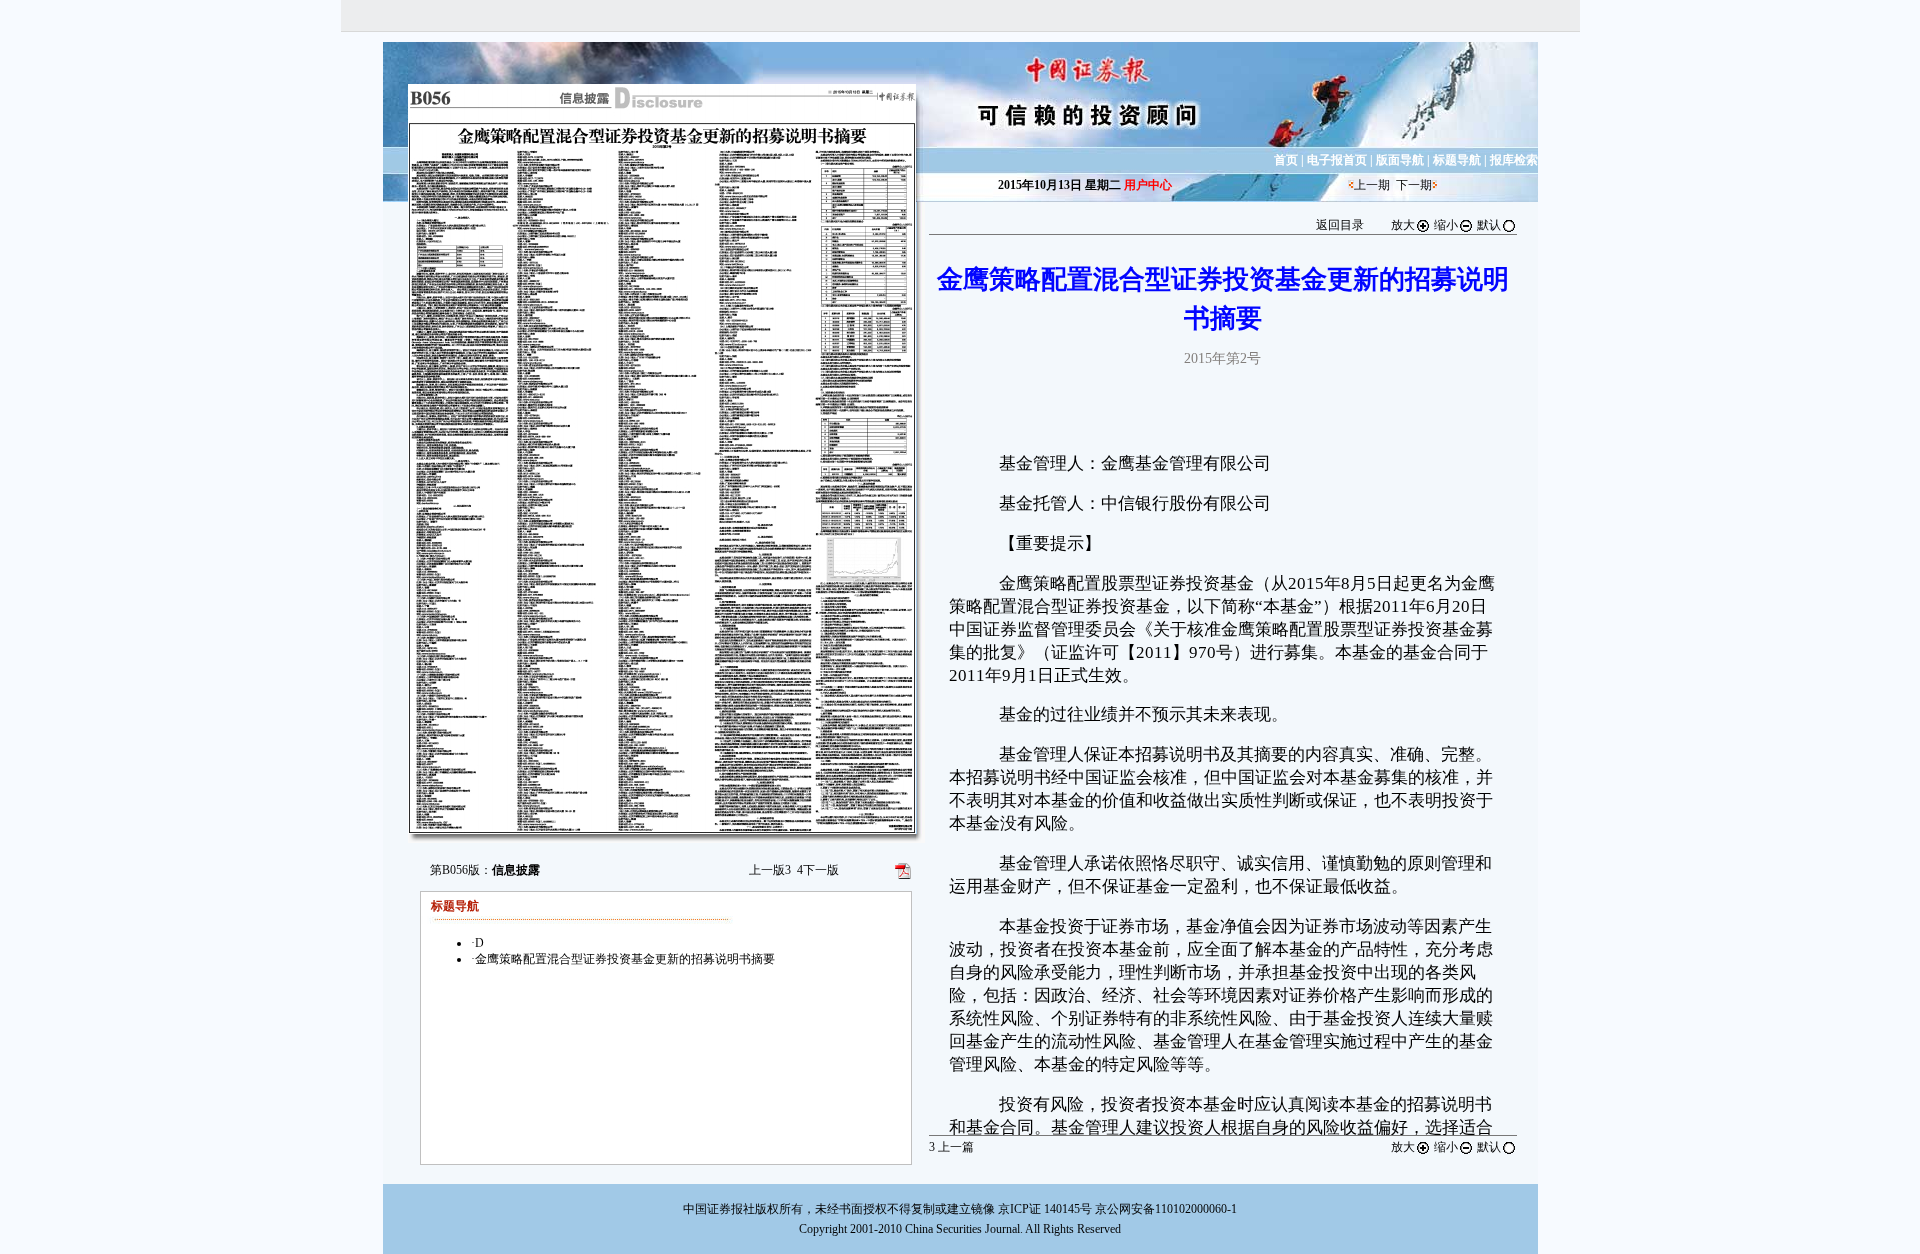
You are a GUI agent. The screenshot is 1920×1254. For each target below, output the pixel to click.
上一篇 (951, 1147)
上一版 (770, 870)
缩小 (1446, 225)
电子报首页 (1337, 160)
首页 (1286, 160)
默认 (1489, 225)
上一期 (1372, 185)
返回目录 (1340, 225)
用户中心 (1148, 185)
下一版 (818, 870)
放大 (1403, 225)
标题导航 (1457, 160)
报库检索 (1514, 160)
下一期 (1414, 185)
